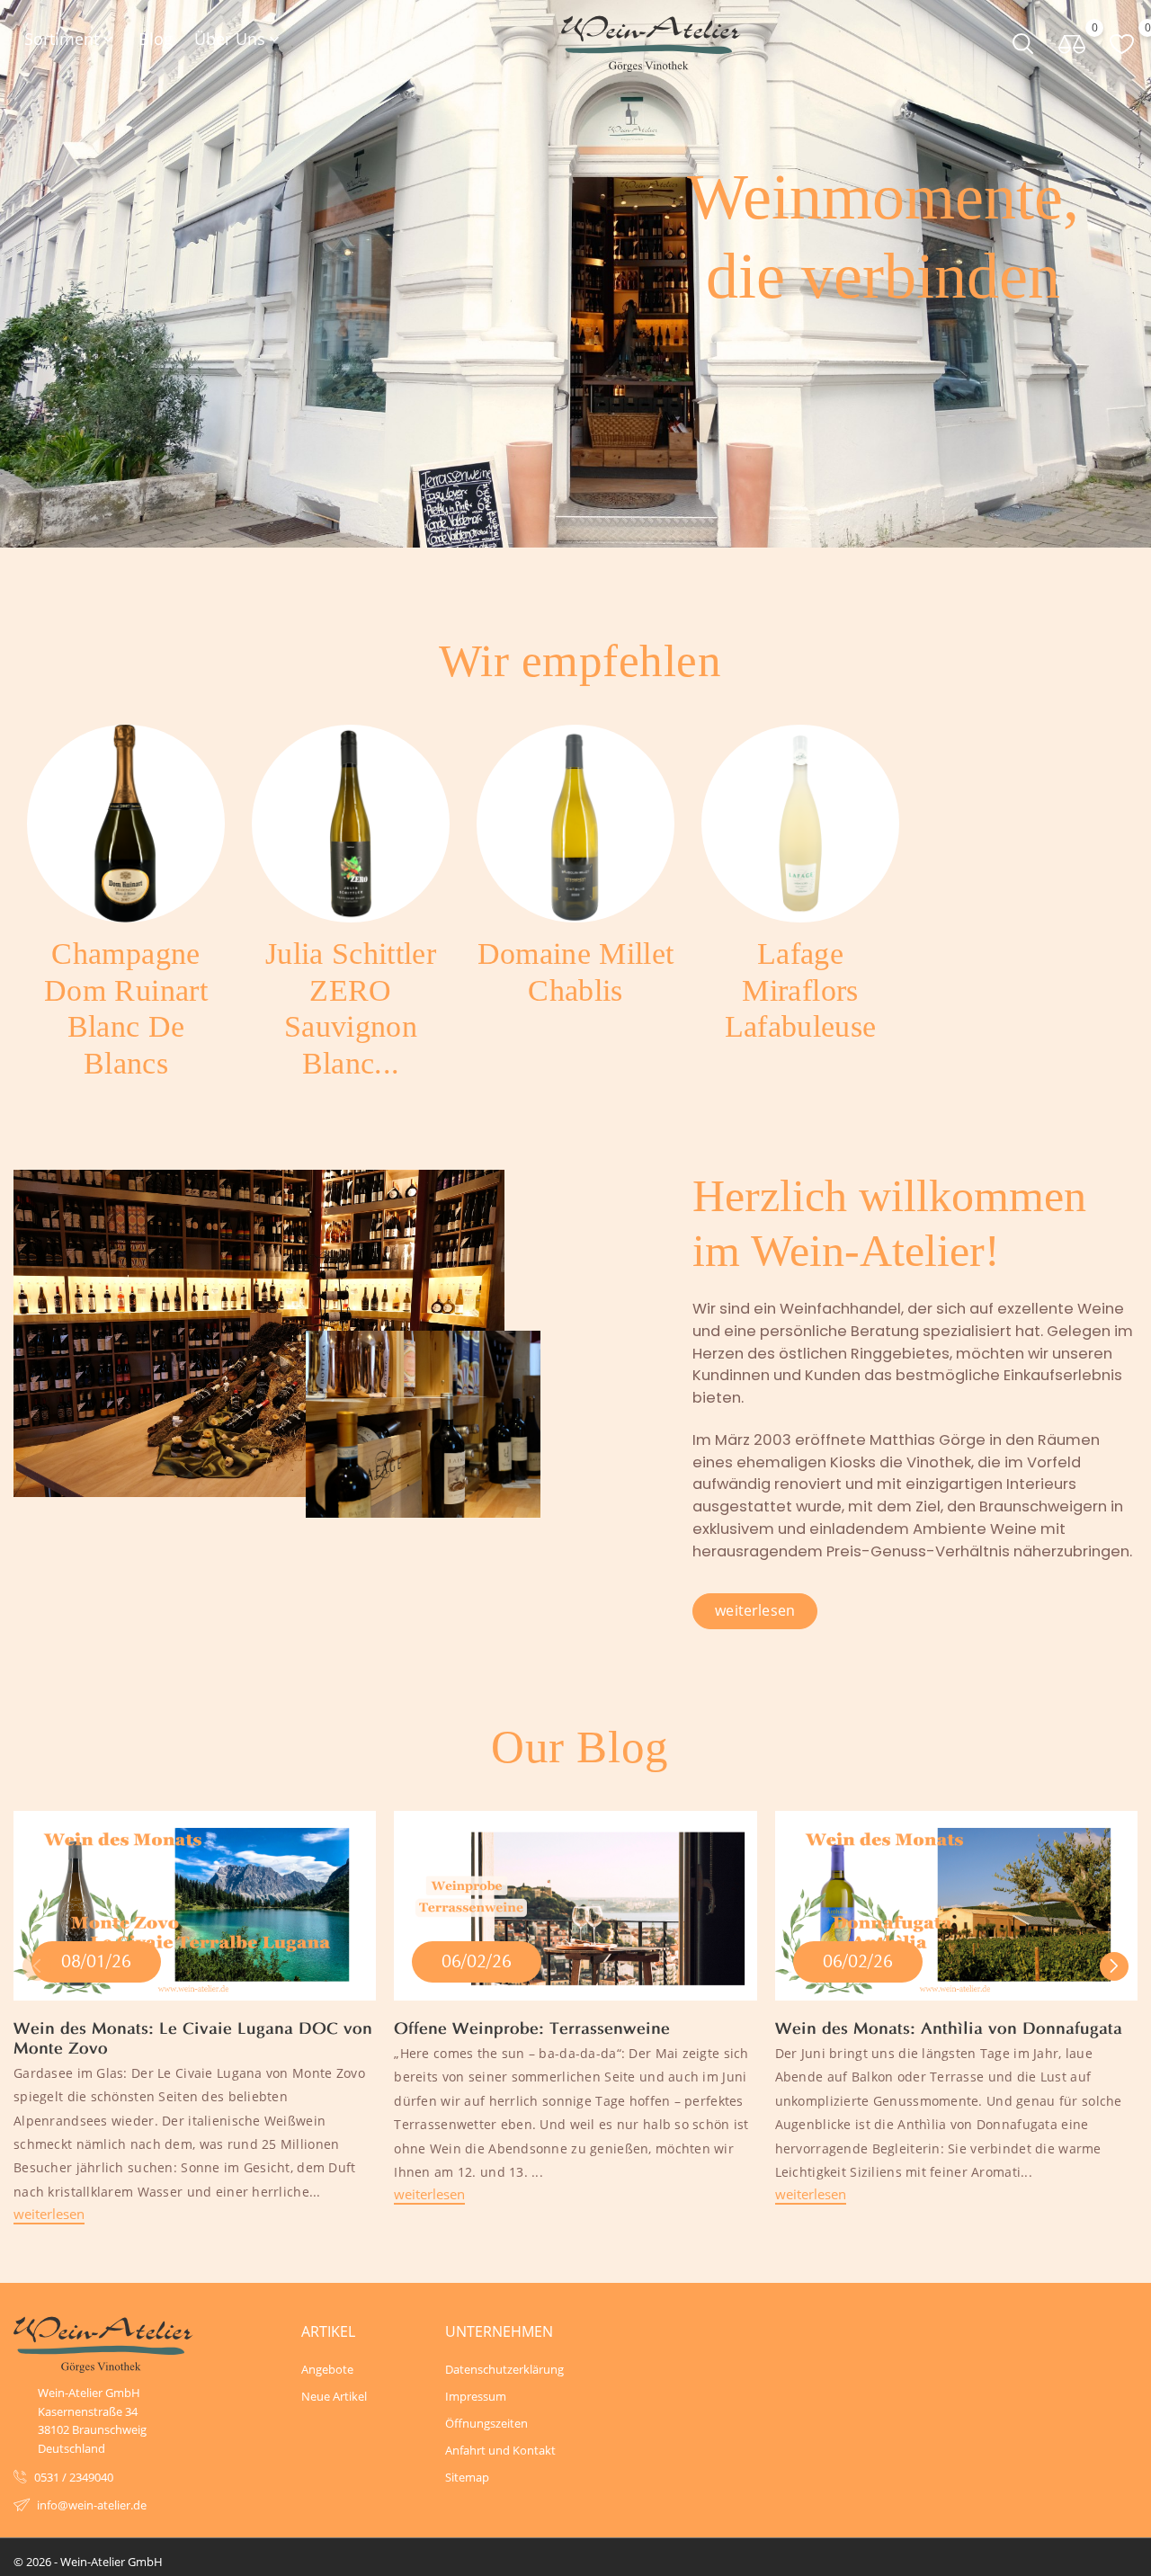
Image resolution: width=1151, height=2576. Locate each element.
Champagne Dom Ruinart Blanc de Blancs (126, 1008)
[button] (1114, 1966)
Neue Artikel (334, 2396)
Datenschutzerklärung (504, 2369)
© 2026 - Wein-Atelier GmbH (88, 2562)
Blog (156, 39)
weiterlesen (49, 2214)
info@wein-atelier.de (92, 2505)
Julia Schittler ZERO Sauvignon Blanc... (351, 1008)
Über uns (239, 39)
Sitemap (467, 2477)
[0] (1072, 42)
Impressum (476, 2396)
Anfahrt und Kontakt (500, 2450)
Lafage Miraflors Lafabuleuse (801, 990)
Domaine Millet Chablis (576, 972)
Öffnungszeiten (486, 2423)
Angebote (327, 2369)
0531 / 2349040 (74, 2477)
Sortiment (71, 39)
